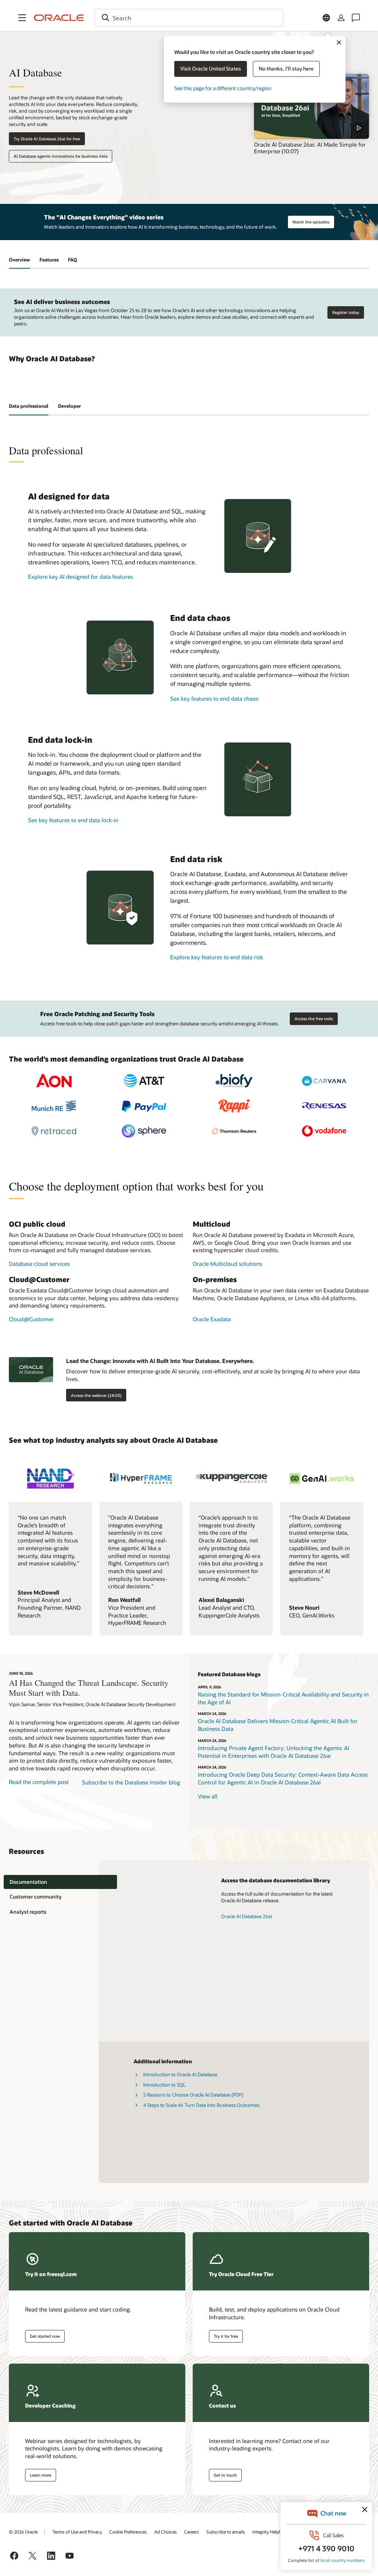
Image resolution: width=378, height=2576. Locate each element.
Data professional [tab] (29, 406)
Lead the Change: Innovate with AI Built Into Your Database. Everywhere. (160, 1361)
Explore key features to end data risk (217, 957)
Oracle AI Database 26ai (247, 1916)
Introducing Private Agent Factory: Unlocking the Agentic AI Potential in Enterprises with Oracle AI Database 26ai (274, 1752)
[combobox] (189, 18)
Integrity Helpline (269, 2532)
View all (208, 1796)
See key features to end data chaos (214, 698)
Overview (19, 260)
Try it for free (226, 2336)
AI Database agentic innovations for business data (61, 156)
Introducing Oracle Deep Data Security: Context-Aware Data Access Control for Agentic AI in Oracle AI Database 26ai (283, 1778)
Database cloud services (39, 1264)
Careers (192, 2532)
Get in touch (225, 2475)
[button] (22, 18)
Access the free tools (314, 1019)
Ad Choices (166, 2532)
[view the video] (312, 106)
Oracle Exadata (212, 1319)
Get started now (45, 2336)
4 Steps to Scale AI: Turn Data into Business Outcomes (201, 2105)
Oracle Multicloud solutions (227, 1264)
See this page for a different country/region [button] (223, 88)
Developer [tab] (69, 406)
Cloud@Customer (31, 1319)
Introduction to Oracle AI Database (180, 2074)
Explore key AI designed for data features (80, 577)
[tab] (60, 1882)
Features (49, 260)
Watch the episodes (311, 222)
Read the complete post (39, 1782)
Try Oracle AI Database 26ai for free (47, 139)
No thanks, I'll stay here (286, 69)
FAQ (73, 260)
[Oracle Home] (59, 18)
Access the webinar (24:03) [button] (96, 1395)
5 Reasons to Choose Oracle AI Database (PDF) (193, 2095)
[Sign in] (341, 18)
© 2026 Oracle (23, 2532)
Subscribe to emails (226, 2532)
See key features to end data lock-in (73, 820)
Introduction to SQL (164, 2085)
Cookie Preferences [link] (128, 2532)
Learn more (41, 2475)
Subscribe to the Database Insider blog (131, 1782)
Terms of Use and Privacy (77, 2532)
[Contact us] (356, 18)
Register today (346, 312)
